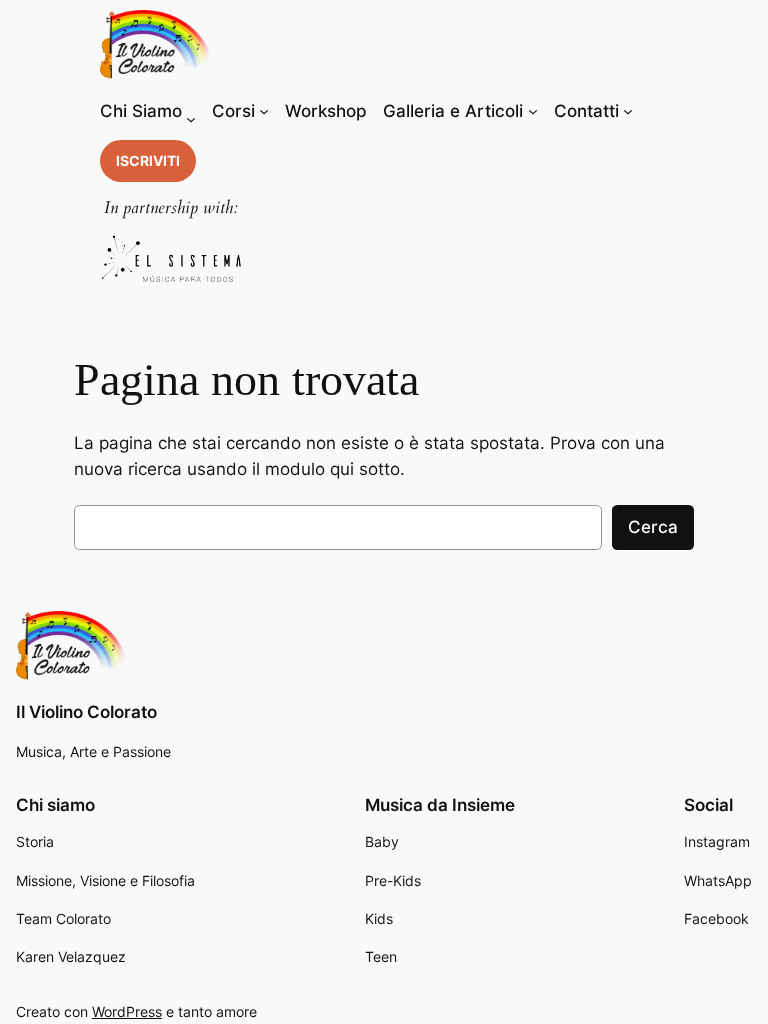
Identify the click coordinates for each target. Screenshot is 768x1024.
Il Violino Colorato (86, 712)
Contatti (586, 111)
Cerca (653, 527)
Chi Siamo (141, 111)
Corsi (233, 111)
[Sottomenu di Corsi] (264, 111)
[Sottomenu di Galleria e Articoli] (533, 111)
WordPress (127, 1011)
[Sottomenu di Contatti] (628, 111)
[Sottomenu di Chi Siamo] (191, 119)
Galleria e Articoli (453, 111)
